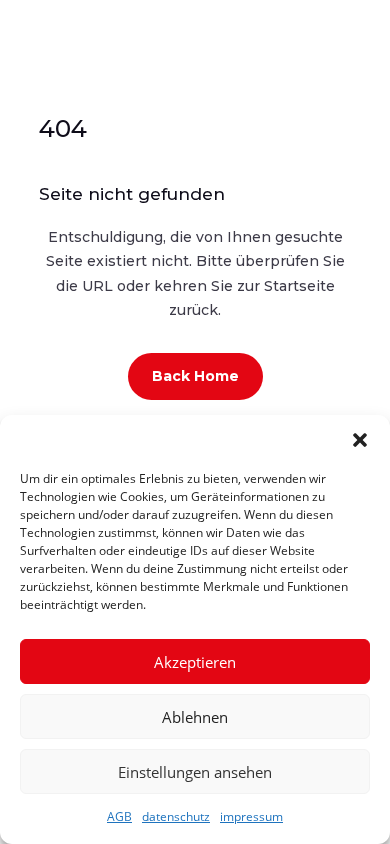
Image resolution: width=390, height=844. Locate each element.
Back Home (195, 376)
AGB (119, 816)
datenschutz (176, 816)
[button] (360, 440)
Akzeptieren (195, 662)
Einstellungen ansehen (195, 772)
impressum (251, 816)
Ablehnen (195, 717)
